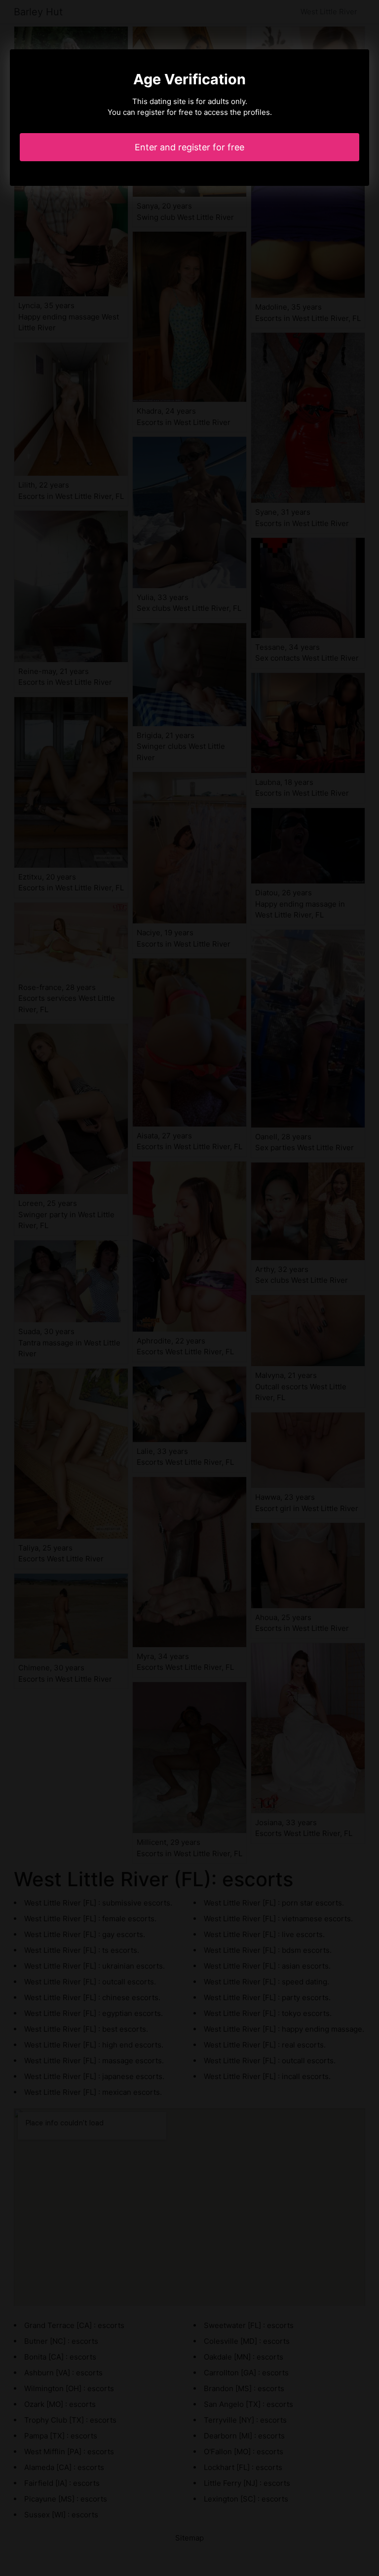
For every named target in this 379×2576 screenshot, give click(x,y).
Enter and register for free (189, 147)
